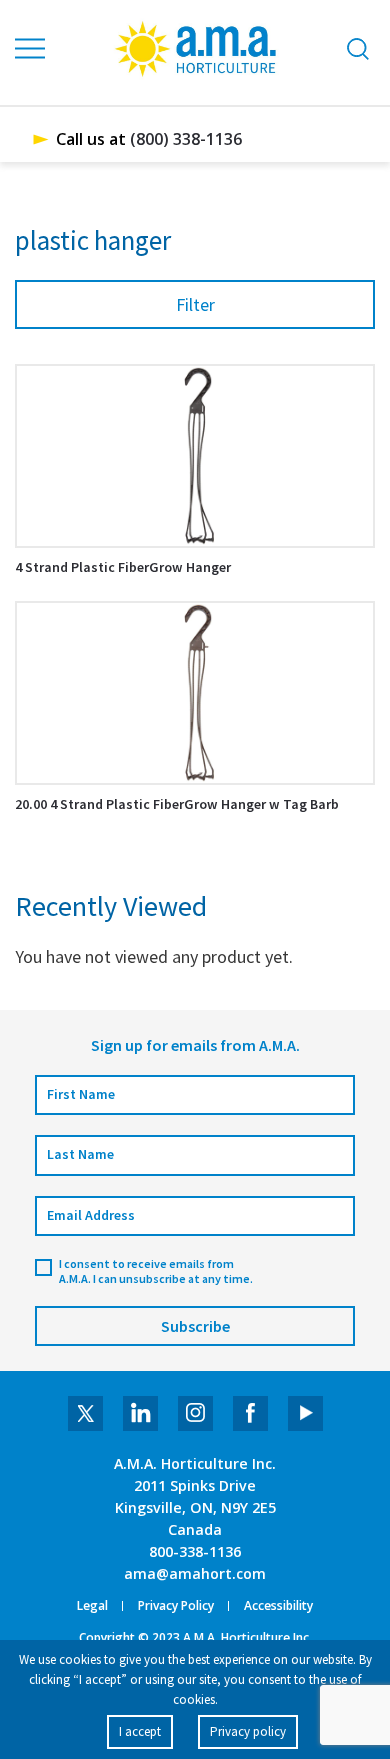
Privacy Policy (176, 1606)
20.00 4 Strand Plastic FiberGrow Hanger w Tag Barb (177, 804)
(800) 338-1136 (186, 139)
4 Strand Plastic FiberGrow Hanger (123, 567)
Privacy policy (248, 1731)
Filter (195, 304)
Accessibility (278, 1606)
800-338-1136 (195, 1551)
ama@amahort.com (195, 1573)
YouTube (305, 1413)
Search (358, 48)
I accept (140, 1731)
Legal (92, 1606)
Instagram (195, 1413)
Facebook (250, 1413)
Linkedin (140, 1413)
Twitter (85, 1413)
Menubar (31, 49)
